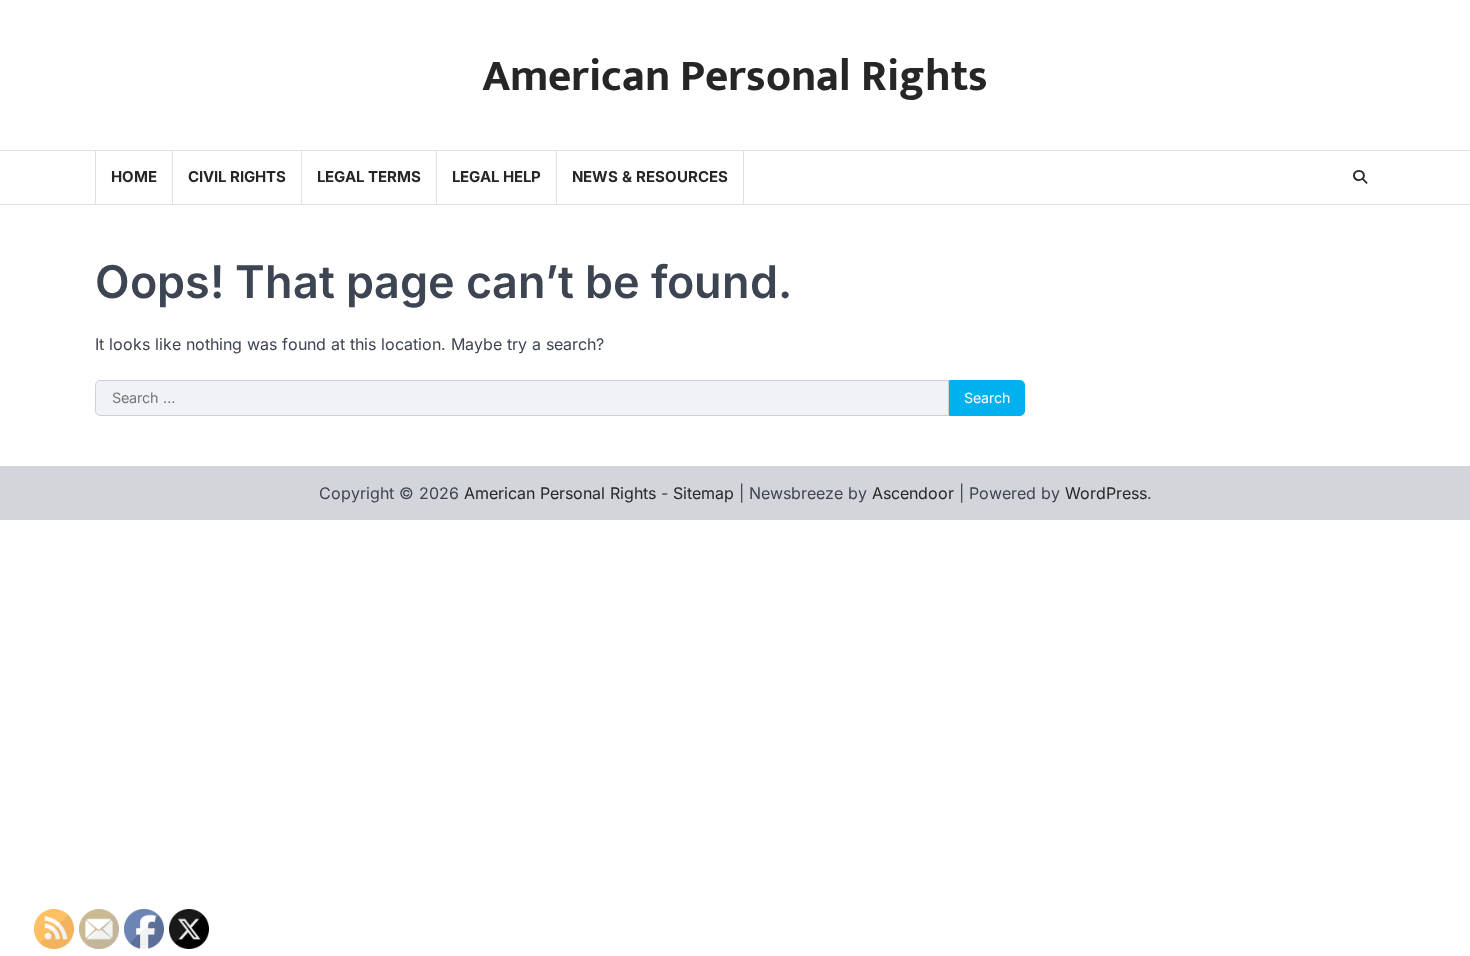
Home (134, 176)
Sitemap (703, 493)
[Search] (1360, 177)
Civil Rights (237, 176)
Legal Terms (369, 176)
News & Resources (650, 176)
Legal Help (496, 176)
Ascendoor (913, 493)
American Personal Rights (735, 76)
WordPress (1106, 493)
